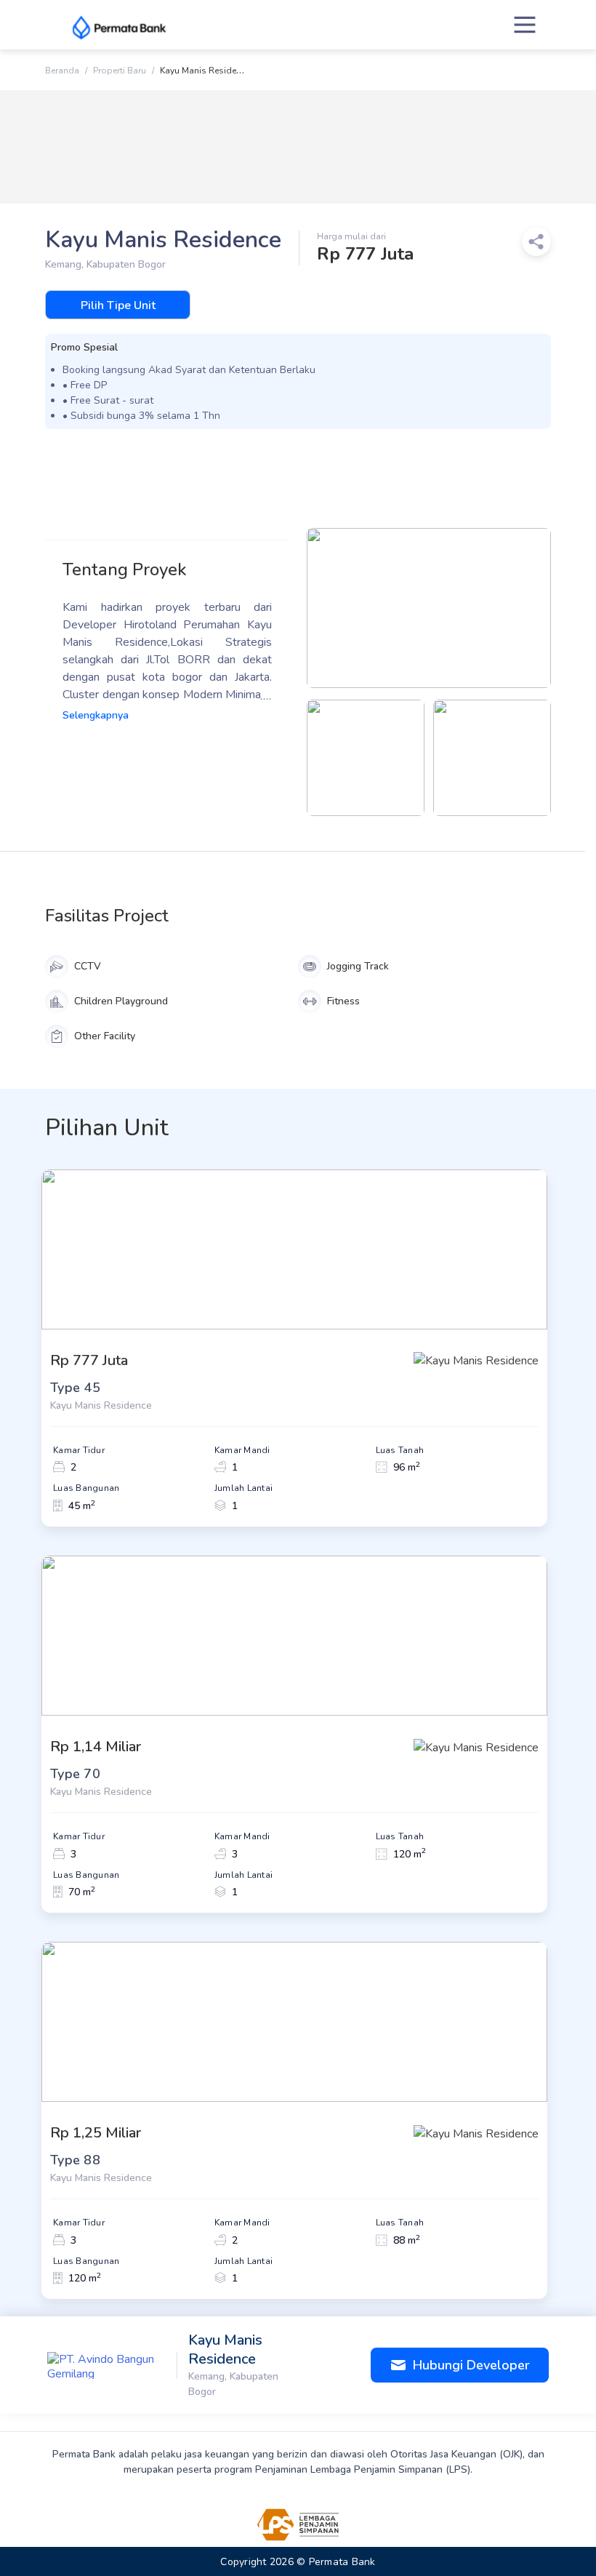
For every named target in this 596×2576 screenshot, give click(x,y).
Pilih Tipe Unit (118, 305)
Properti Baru (120, 71)
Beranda (62, 71)
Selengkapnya (96, 715)
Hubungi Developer (471, 2365)
